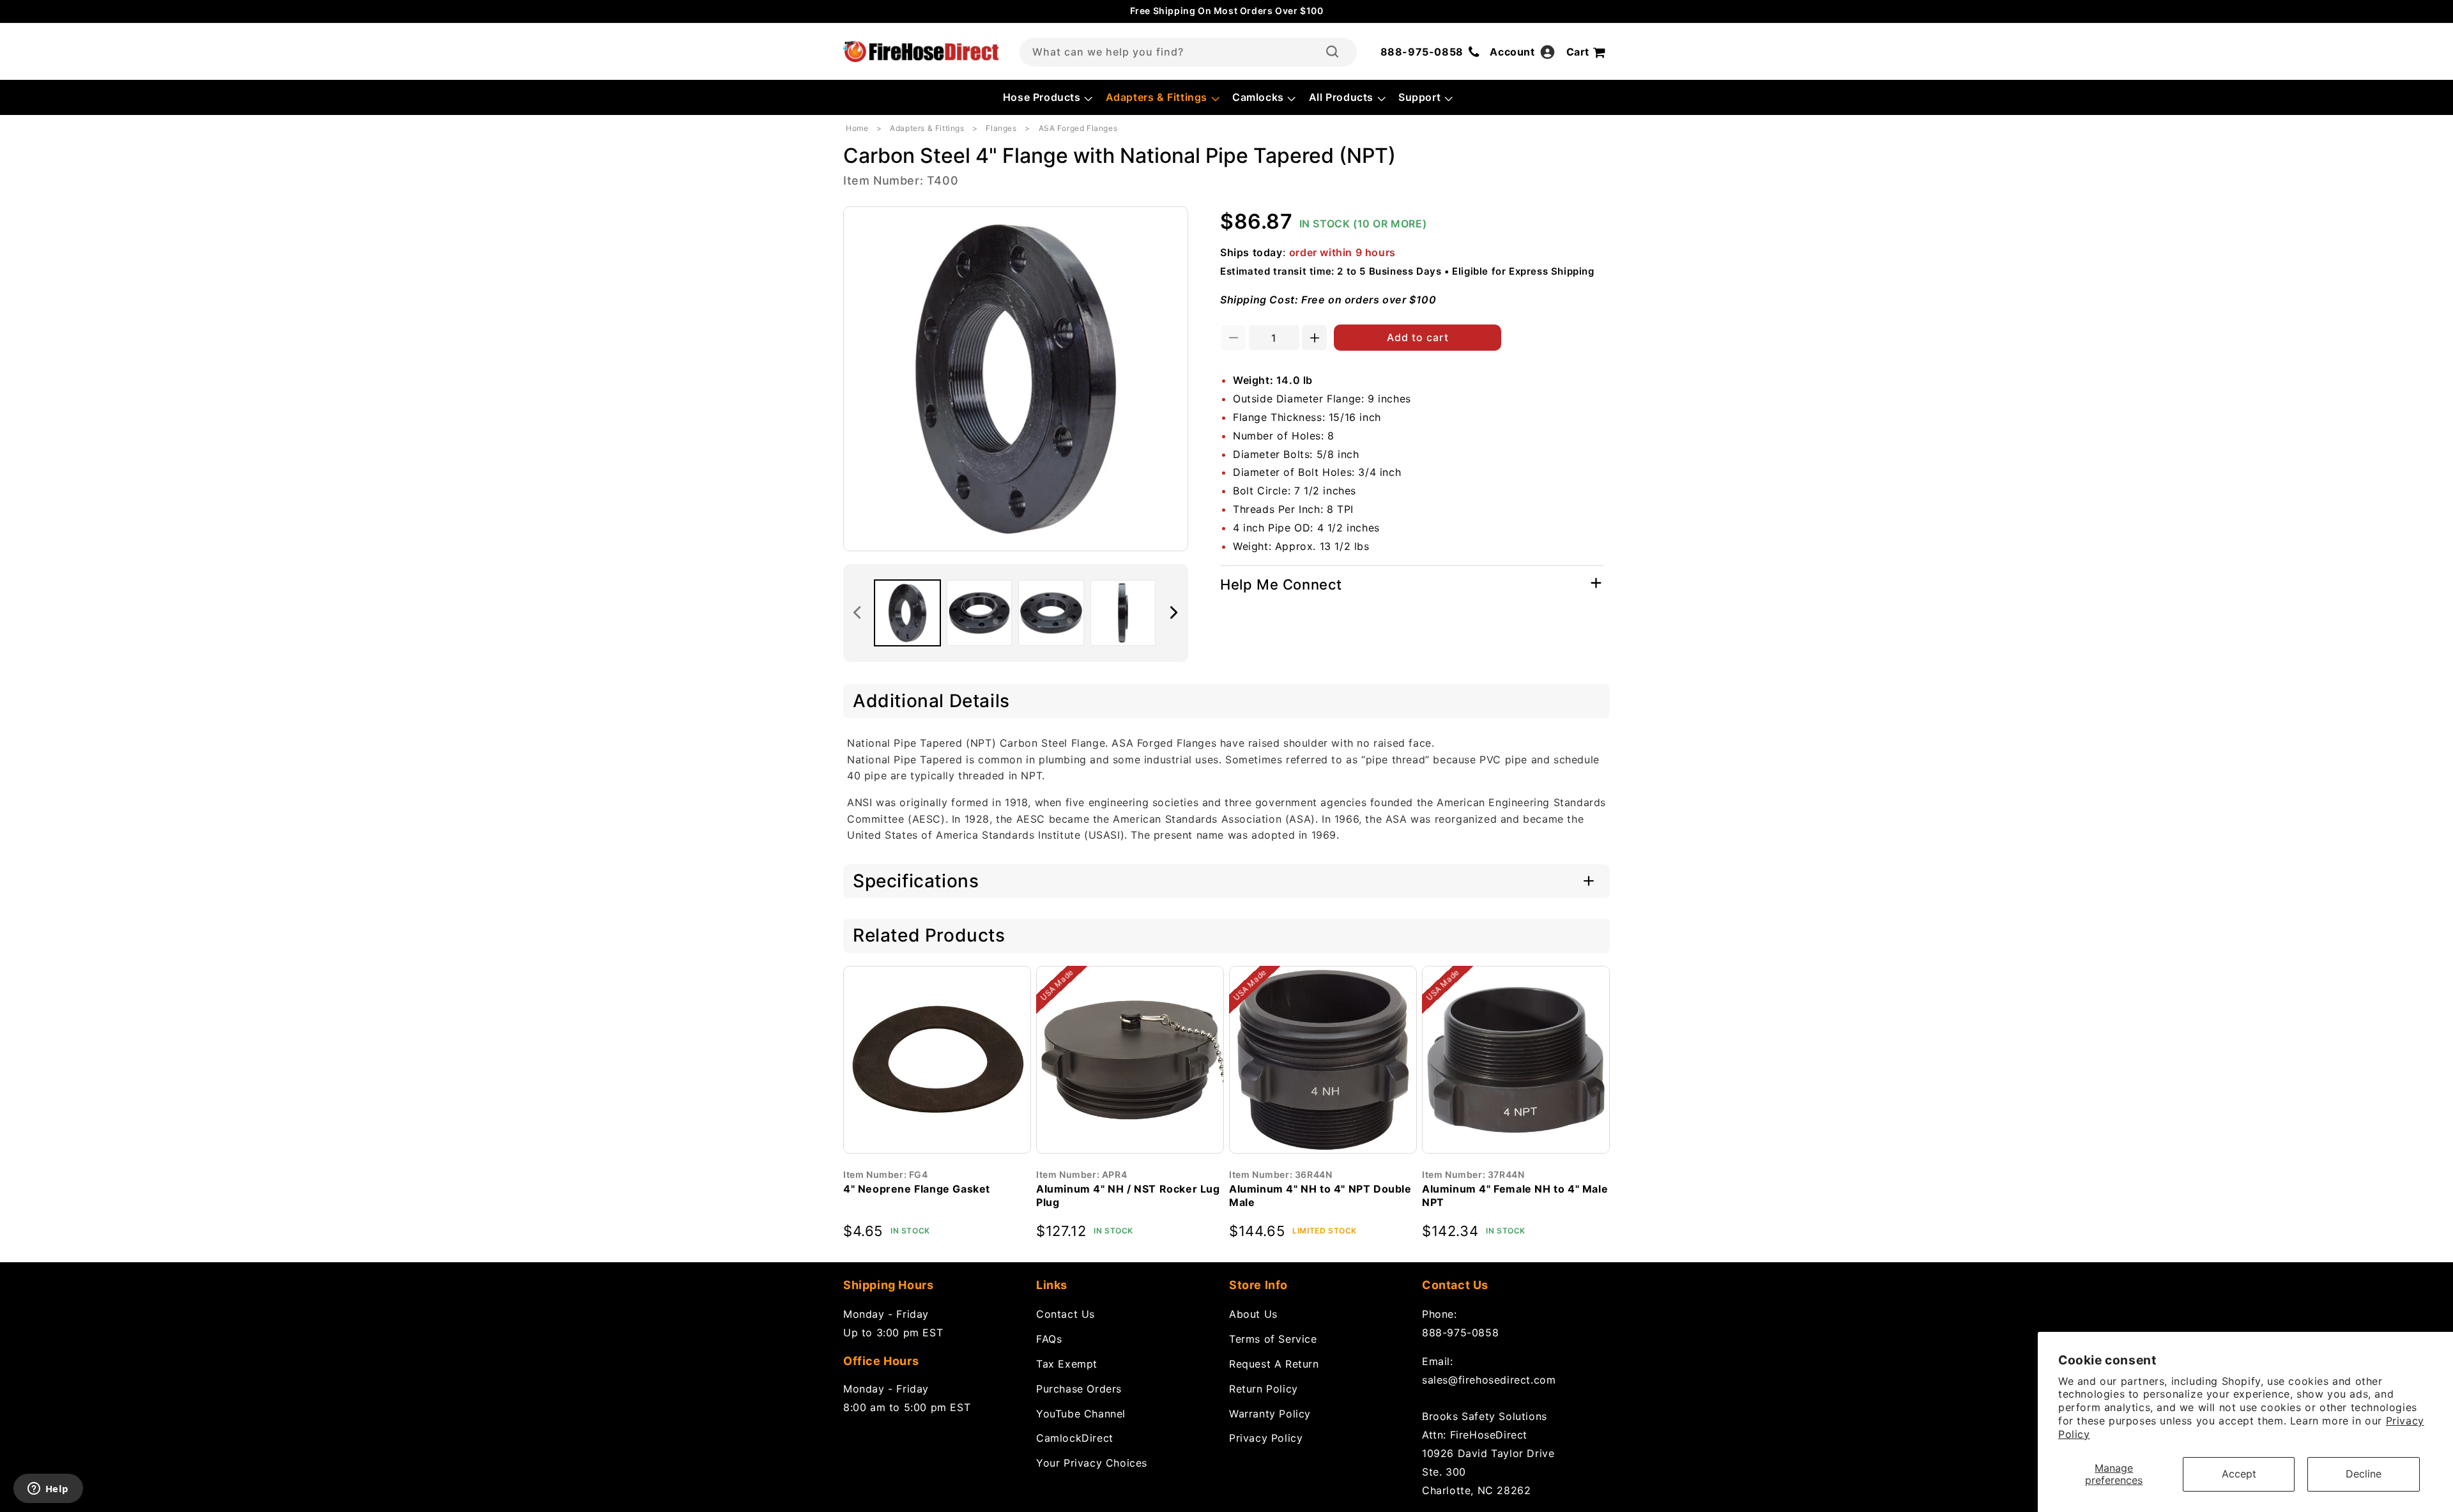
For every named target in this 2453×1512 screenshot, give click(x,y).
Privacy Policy (1266, 1438)
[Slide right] (1174, 613)
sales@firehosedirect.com (1489, 1380)
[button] (1047, 97)
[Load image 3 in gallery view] (1051, 613)
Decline (2364, 1474)
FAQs (1049, 1339)
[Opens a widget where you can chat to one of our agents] (48, 1490)
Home (857, 128)
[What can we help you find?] (1332, 52)
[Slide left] (857, 613)
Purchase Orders (1079, 1389)
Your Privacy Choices (1092, 1463)
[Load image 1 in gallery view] (907, 613)
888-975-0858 (1460, 1333)
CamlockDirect (1075, 1438)
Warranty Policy (1270, 1414)
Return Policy (1264, 1389)
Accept (2239, 1474)
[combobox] (1188, 52)
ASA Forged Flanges (1078, 128)
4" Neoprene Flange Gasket (917, 1189)
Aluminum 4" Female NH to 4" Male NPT (1515, 1195)
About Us (1253, 1314)
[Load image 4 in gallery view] (1123, 613)
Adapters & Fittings (927, 128)
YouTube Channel (1081, 1414)
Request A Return (1274, 1364)
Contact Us (1066, 1314)
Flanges (1001, 128)
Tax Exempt (1067, 1364)
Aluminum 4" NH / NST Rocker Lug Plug (1128, 1195)
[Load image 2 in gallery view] (980, 613)
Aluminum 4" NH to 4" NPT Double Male (1320, 1195)
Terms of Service (1273, 1339)
